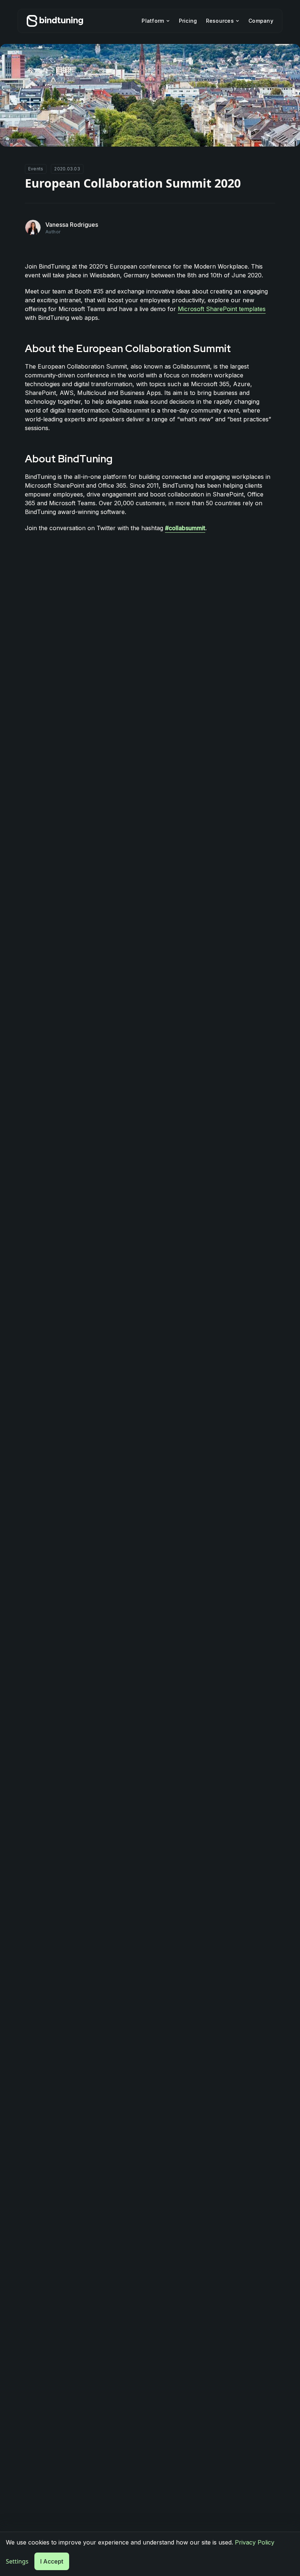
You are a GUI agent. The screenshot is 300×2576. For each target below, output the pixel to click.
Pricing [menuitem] (188, 21)
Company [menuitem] (261, 21)
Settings (17, 2561)
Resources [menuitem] (220, 21)
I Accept (52, 2561)
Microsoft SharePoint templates (222, 309)
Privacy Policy (255, 2542)
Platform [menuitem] (153, 21)
